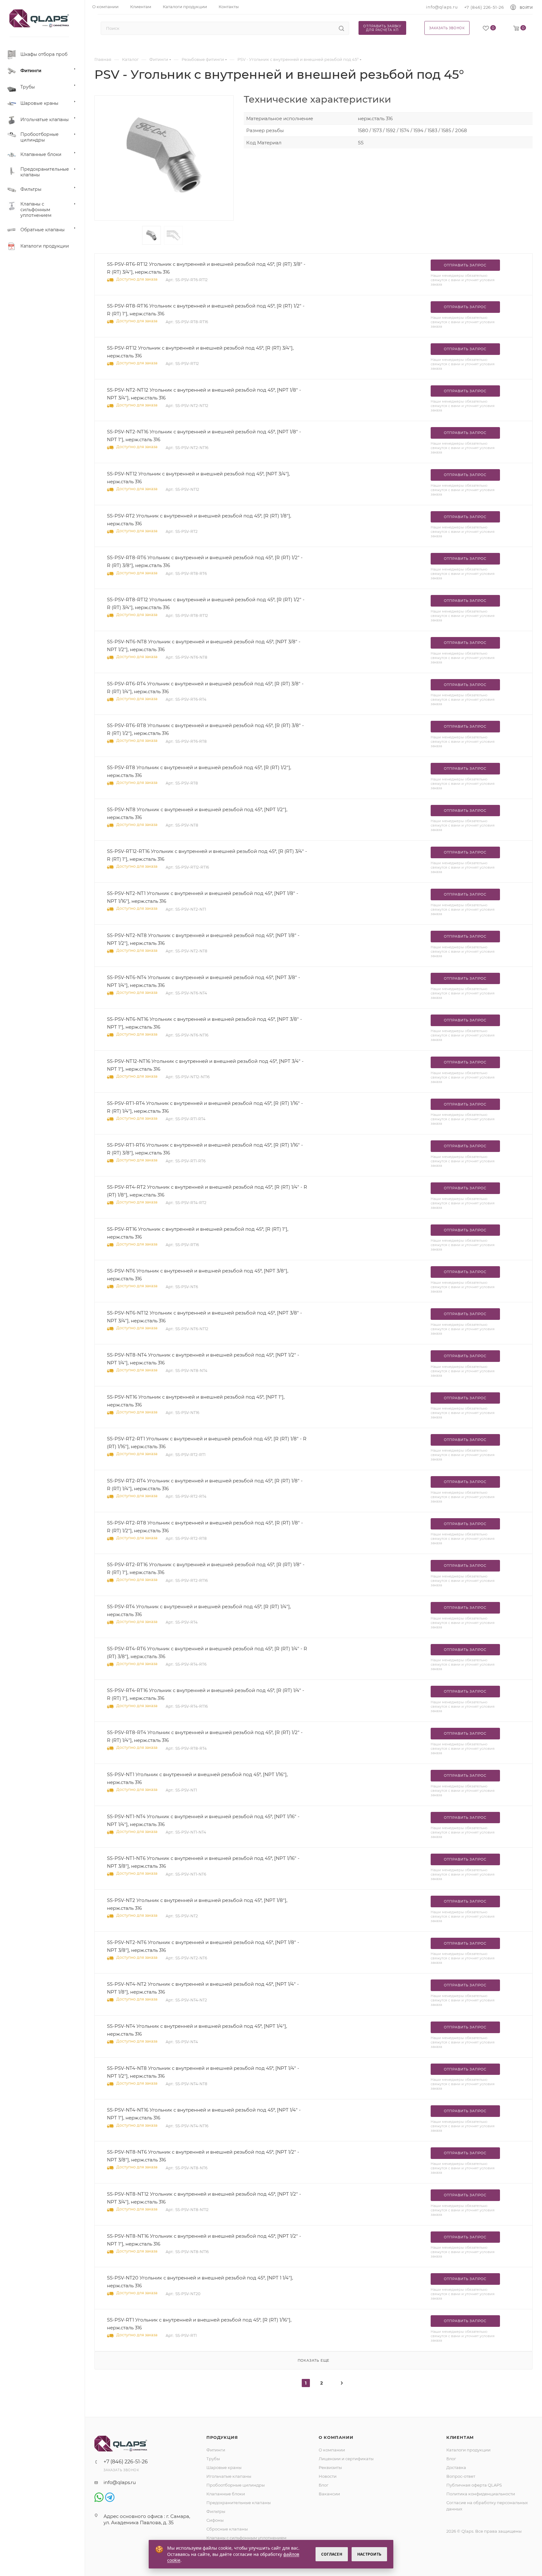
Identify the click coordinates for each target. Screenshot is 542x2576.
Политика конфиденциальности (481, 2494)
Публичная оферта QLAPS (474, 2485)
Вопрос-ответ (461, 2476)
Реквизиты (330, 2467)
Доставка (456, 2467)
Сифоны (215, 2520)
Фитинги (216, 2450)
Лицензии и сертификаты (346, 2459)
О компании (336, 2437)
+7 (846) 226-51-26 (484, 7)
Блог (324, 2485)
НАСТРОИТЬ (369, 2554)
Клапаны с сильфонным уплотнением (246, 2538)
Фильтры (216, 2511)
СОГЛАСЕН (332, 2554)
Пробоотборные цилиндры (236, 2485)
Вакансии (329, 2494)
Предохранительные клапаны (239, 2503)
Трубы (213, 2459)
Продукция (222, 2437)
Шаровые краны (224, 2467)
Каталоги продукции (468, 2450)
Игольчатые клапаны (229, 2476)
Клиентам (460, 2437)
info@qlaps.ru (442, 7)
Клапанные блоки (226, 2494)
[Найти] (341, 28)
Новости (328, 2476)
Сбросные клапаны (227, 2529)
